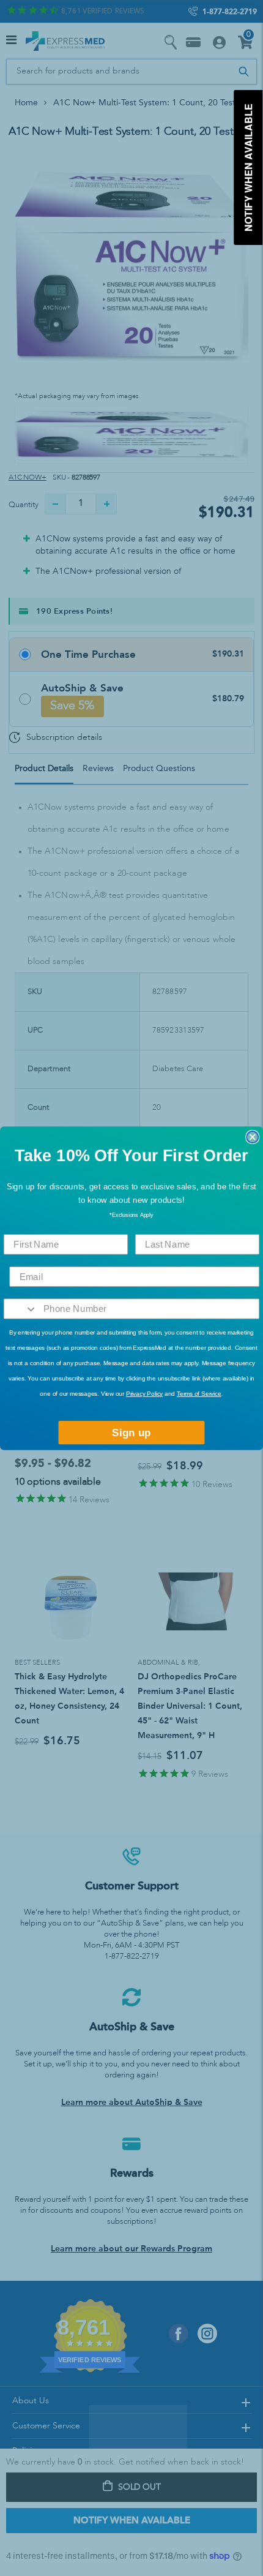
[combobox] (21, 1309)
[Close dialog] (252, 1136)
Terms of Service (199, 1394)
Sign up (131, 1432)
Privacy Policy (144, 1394)
